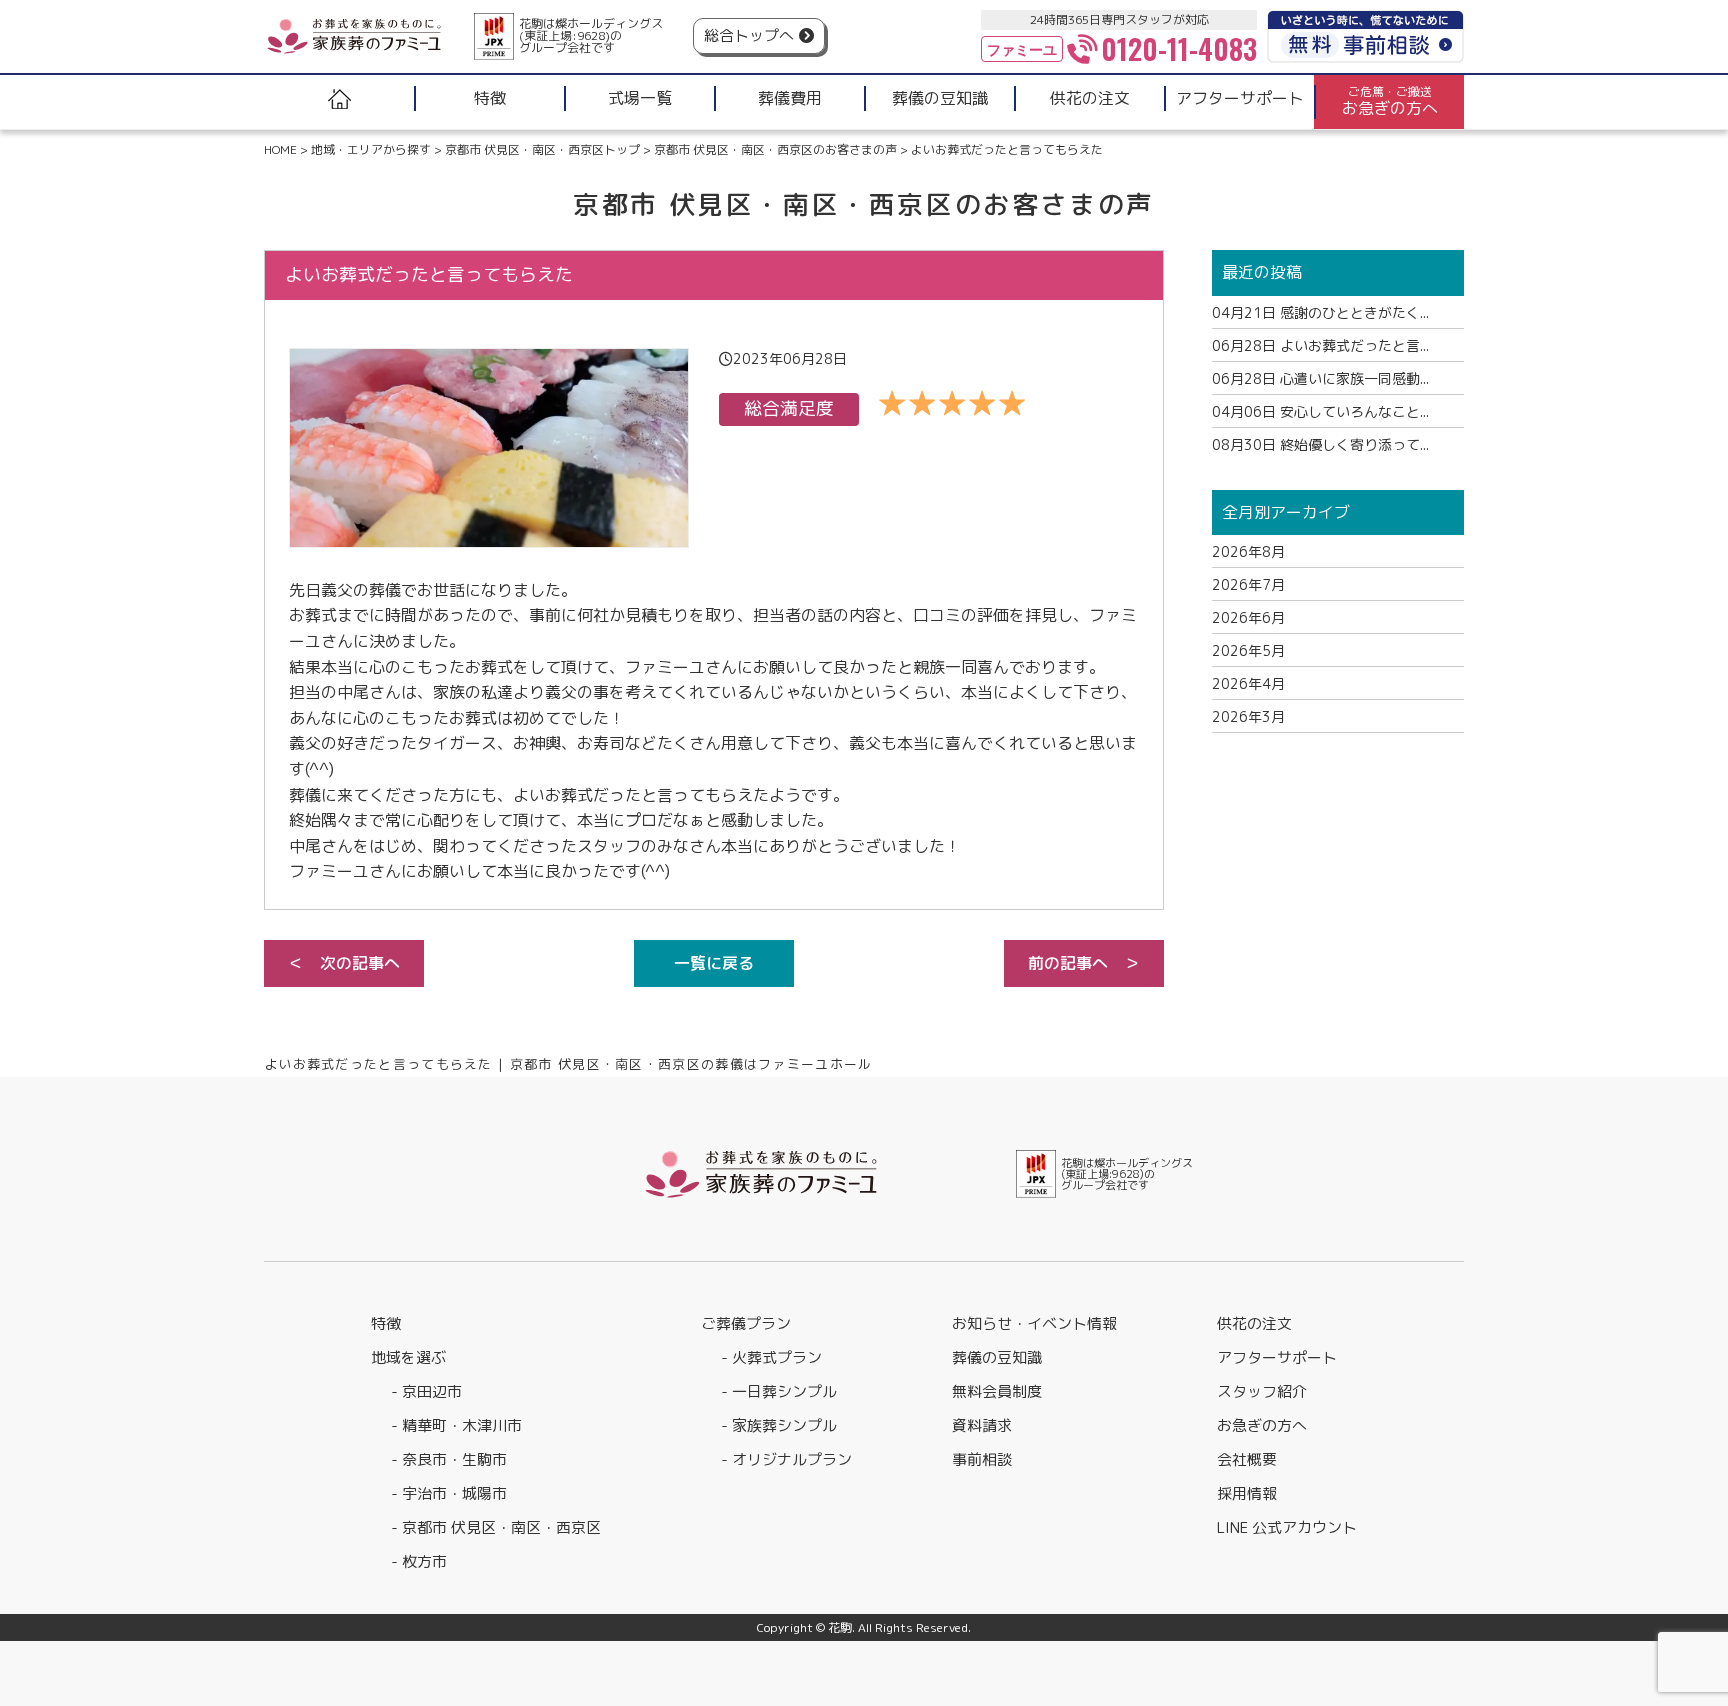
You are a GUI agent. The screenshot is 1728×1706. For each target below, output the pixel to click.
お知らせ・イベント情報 (1034, 1323)
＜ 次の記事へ (344, 963)
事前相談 (982, 1459)
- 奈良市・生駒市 (449, 1459)
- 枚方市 (419, 1561)
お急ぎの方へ (1262, 1425)
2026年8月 (1248, 551)
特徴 (386, 1323)
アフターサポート (1277, 1357)
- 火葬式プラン (771, 1357)
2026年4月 (1248, 683)
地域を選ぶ (408, 1357)
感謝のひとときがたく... (1320, 312)
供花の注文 (1254, 1323)
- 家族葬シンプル (779, 1425)
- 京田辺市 (426, 1391)
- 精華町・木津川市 (456, 1425)
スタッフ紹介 (1262, 1391)
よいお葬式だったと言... (1320, 345)
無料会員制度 (997, 1391)
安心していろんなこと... (1320, 411)
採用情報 (1247, 1493)
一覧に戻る (714, 963)
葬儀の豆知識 (997, 1357)
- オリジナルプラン (786, 1459)
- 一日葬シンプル (779, 1391)
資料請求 (982, 1425)
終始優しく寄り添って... (1320, 444)
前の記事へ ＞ (1084, 963)
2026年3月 (1248, 716)
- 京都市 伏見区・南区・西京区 (496, 1527)
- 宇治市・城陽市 (449, 1493)
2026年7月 (1248, 584)
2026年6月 (1248, 617)
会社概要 (1247, 1459)
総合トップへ (749, 35)
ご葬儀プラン (746, 1323)
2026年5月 (1248, 650)
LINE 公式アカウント (1287, 1527)
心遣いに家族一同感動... (1320, 378)
